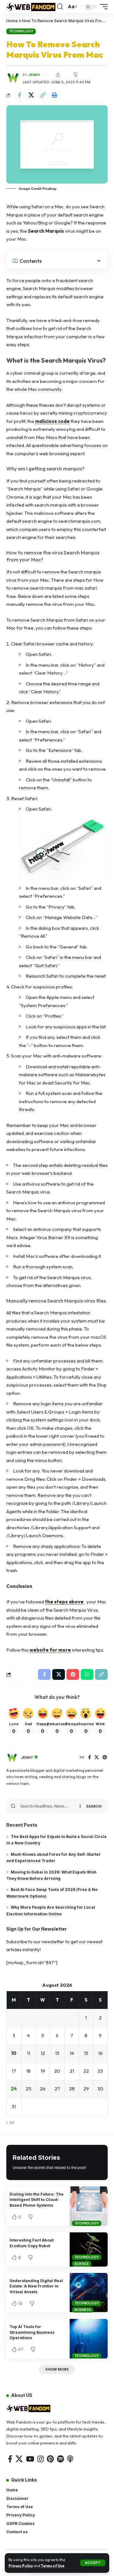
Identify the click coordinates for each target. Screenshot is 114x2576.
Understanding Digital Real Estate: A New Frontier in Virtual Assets (36, 2286)
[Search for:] (48, 1806)
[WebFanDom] (31, 6)
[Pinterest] (105, 1758)
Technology (21, 31)
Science (82, 2264)
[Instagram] (41, 2459)
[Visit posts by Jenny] (12, 1758)
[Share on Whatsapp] (87, 1674)
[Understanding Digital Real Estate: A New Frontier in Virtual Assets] (89, 2293)
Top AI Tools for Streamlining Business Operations (32, 2332)
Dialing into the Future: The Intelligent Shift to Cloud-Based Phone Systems (37, 2200)
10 (14, 2053)
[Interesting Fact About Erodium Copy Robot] (89, 2249)
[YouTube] (30, 2459)
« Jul (10, 2122)
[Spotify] (60, 2459)
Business (83, 2310)
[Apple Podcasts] (70, 2459)
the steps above (64, 1602)
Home (12, 21)
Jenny (34, 75)
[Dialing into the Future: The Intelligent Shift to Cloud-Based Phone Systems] (89, 2206)
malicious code (52, 421)
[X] (97, 1758)
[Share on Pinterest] (73, 1674)
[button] (93, 2563)
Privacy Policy (21, 2566)
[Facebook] (89, 1758)
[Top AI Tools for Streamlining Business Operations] (89, 2339)
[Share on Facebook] (19, 95)
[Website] (82, 1758)
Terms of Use (53, 2566)
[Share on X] (31, 95)
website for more (50, 1650)
